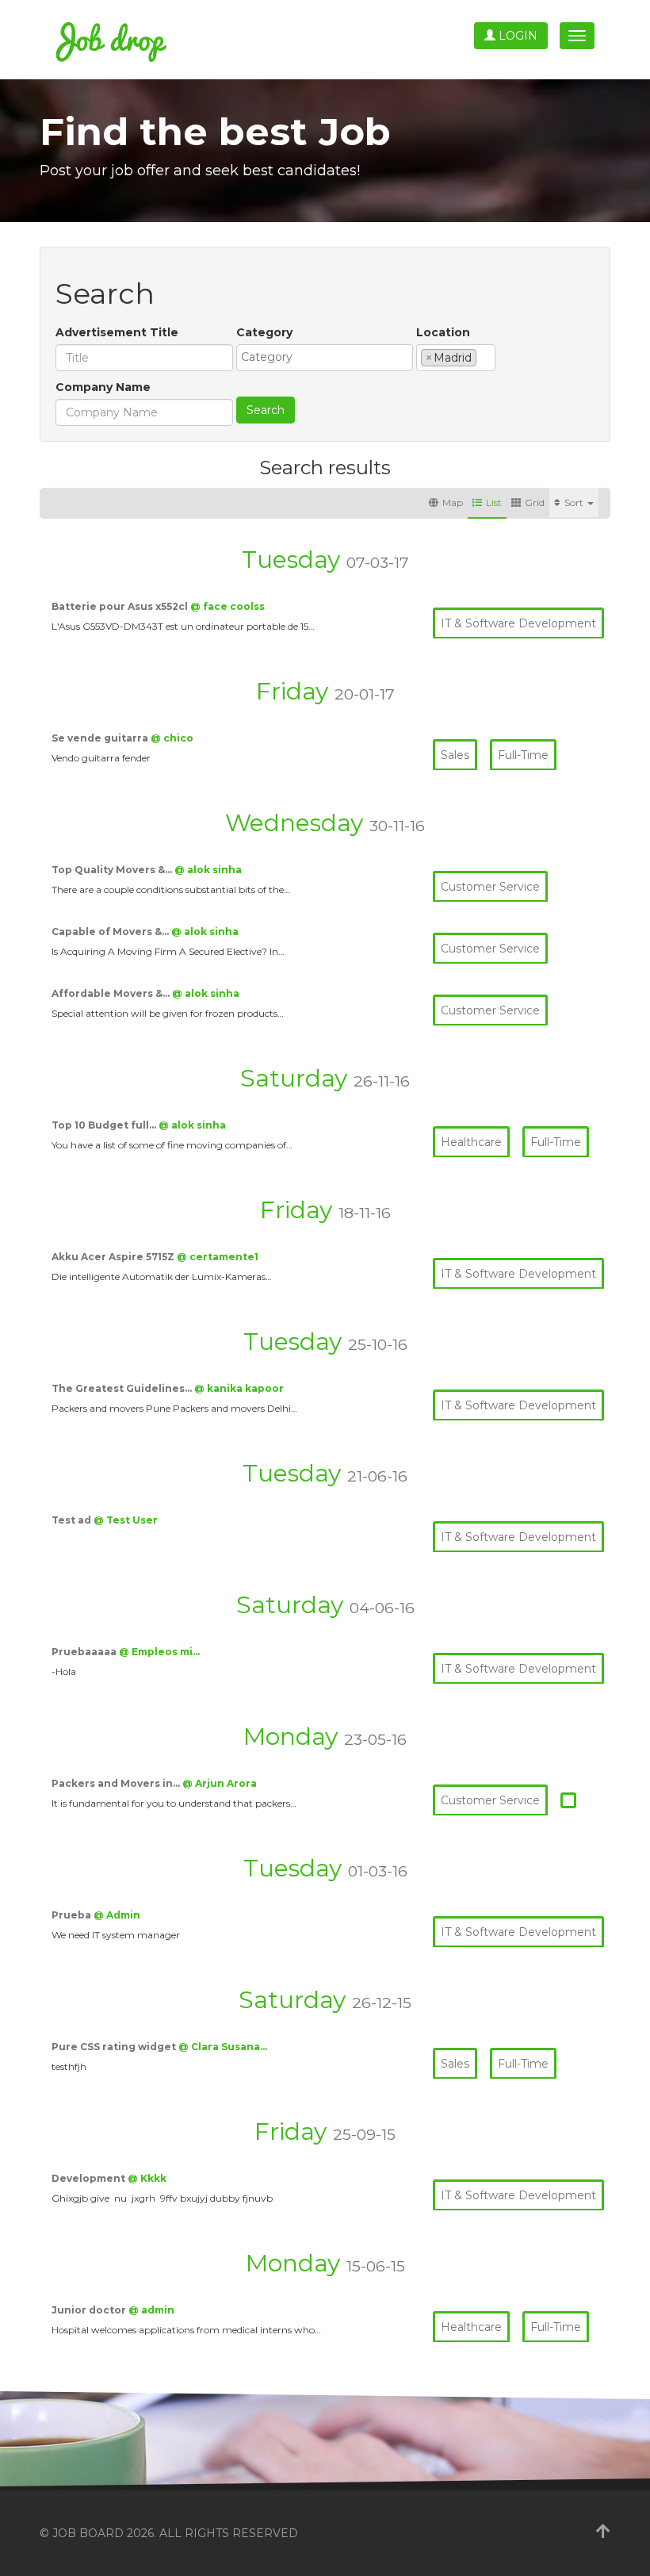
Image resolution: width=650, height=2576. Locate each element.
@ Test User (126, 1520)
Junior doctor (90, 2310)
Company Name (103, 387)
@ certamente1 (218, 1257)
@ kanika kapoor (239, 1388)
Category (264, 332)
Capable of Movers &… (111, 931)
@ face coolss (227, 606)
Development (90, 2178)
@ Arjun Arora (220, 1783)
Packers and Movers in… (117, 1783)
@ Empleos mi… (159, 1652)
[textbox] (329, 357)
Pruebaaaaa (85, 1652)
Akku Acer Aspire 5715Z (114, 1257)
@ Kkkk (147, 2178)
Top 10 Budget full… (105, 1125)
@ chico (172, 738)
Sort (575, 502)
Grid (535, 502)
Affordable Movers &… (112, 993)
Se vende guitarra (101, 738)
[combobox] (325, 358)
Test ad (73, 1520)
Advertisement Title (117, 332)
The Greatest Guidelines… (123, 1388)
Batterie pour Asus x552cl (121, 606)
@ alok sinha (208, 870)
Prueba (73, 1915)
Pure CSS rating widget (115, 2047)
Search (266, 410)
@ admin (151, 2310)
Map (453, 502)
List (494, 502)
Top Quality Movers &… (113, 870)
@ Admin (117, 1915)
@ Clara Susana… (223, 2047)
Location (443, 332)
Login (516, 36)
